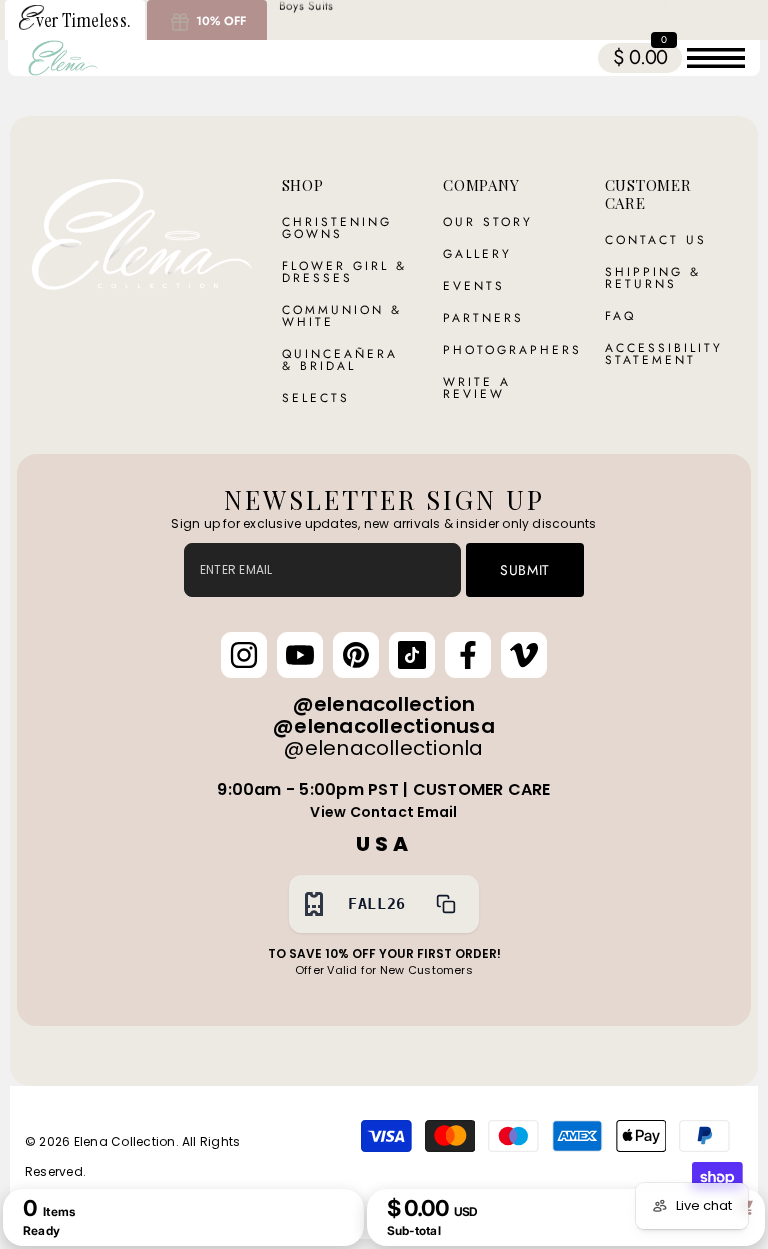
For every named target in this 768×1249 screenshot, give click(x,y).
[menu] (716, 58)
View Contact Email (383, 812)
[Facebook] (468, 655)
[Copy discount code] (446, 904)
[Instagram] (244, 655)
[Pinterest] (356, 655)
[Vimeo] (524, 655)
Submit (525, 570)
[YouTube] (300, 655)
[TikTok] (412, 655)
